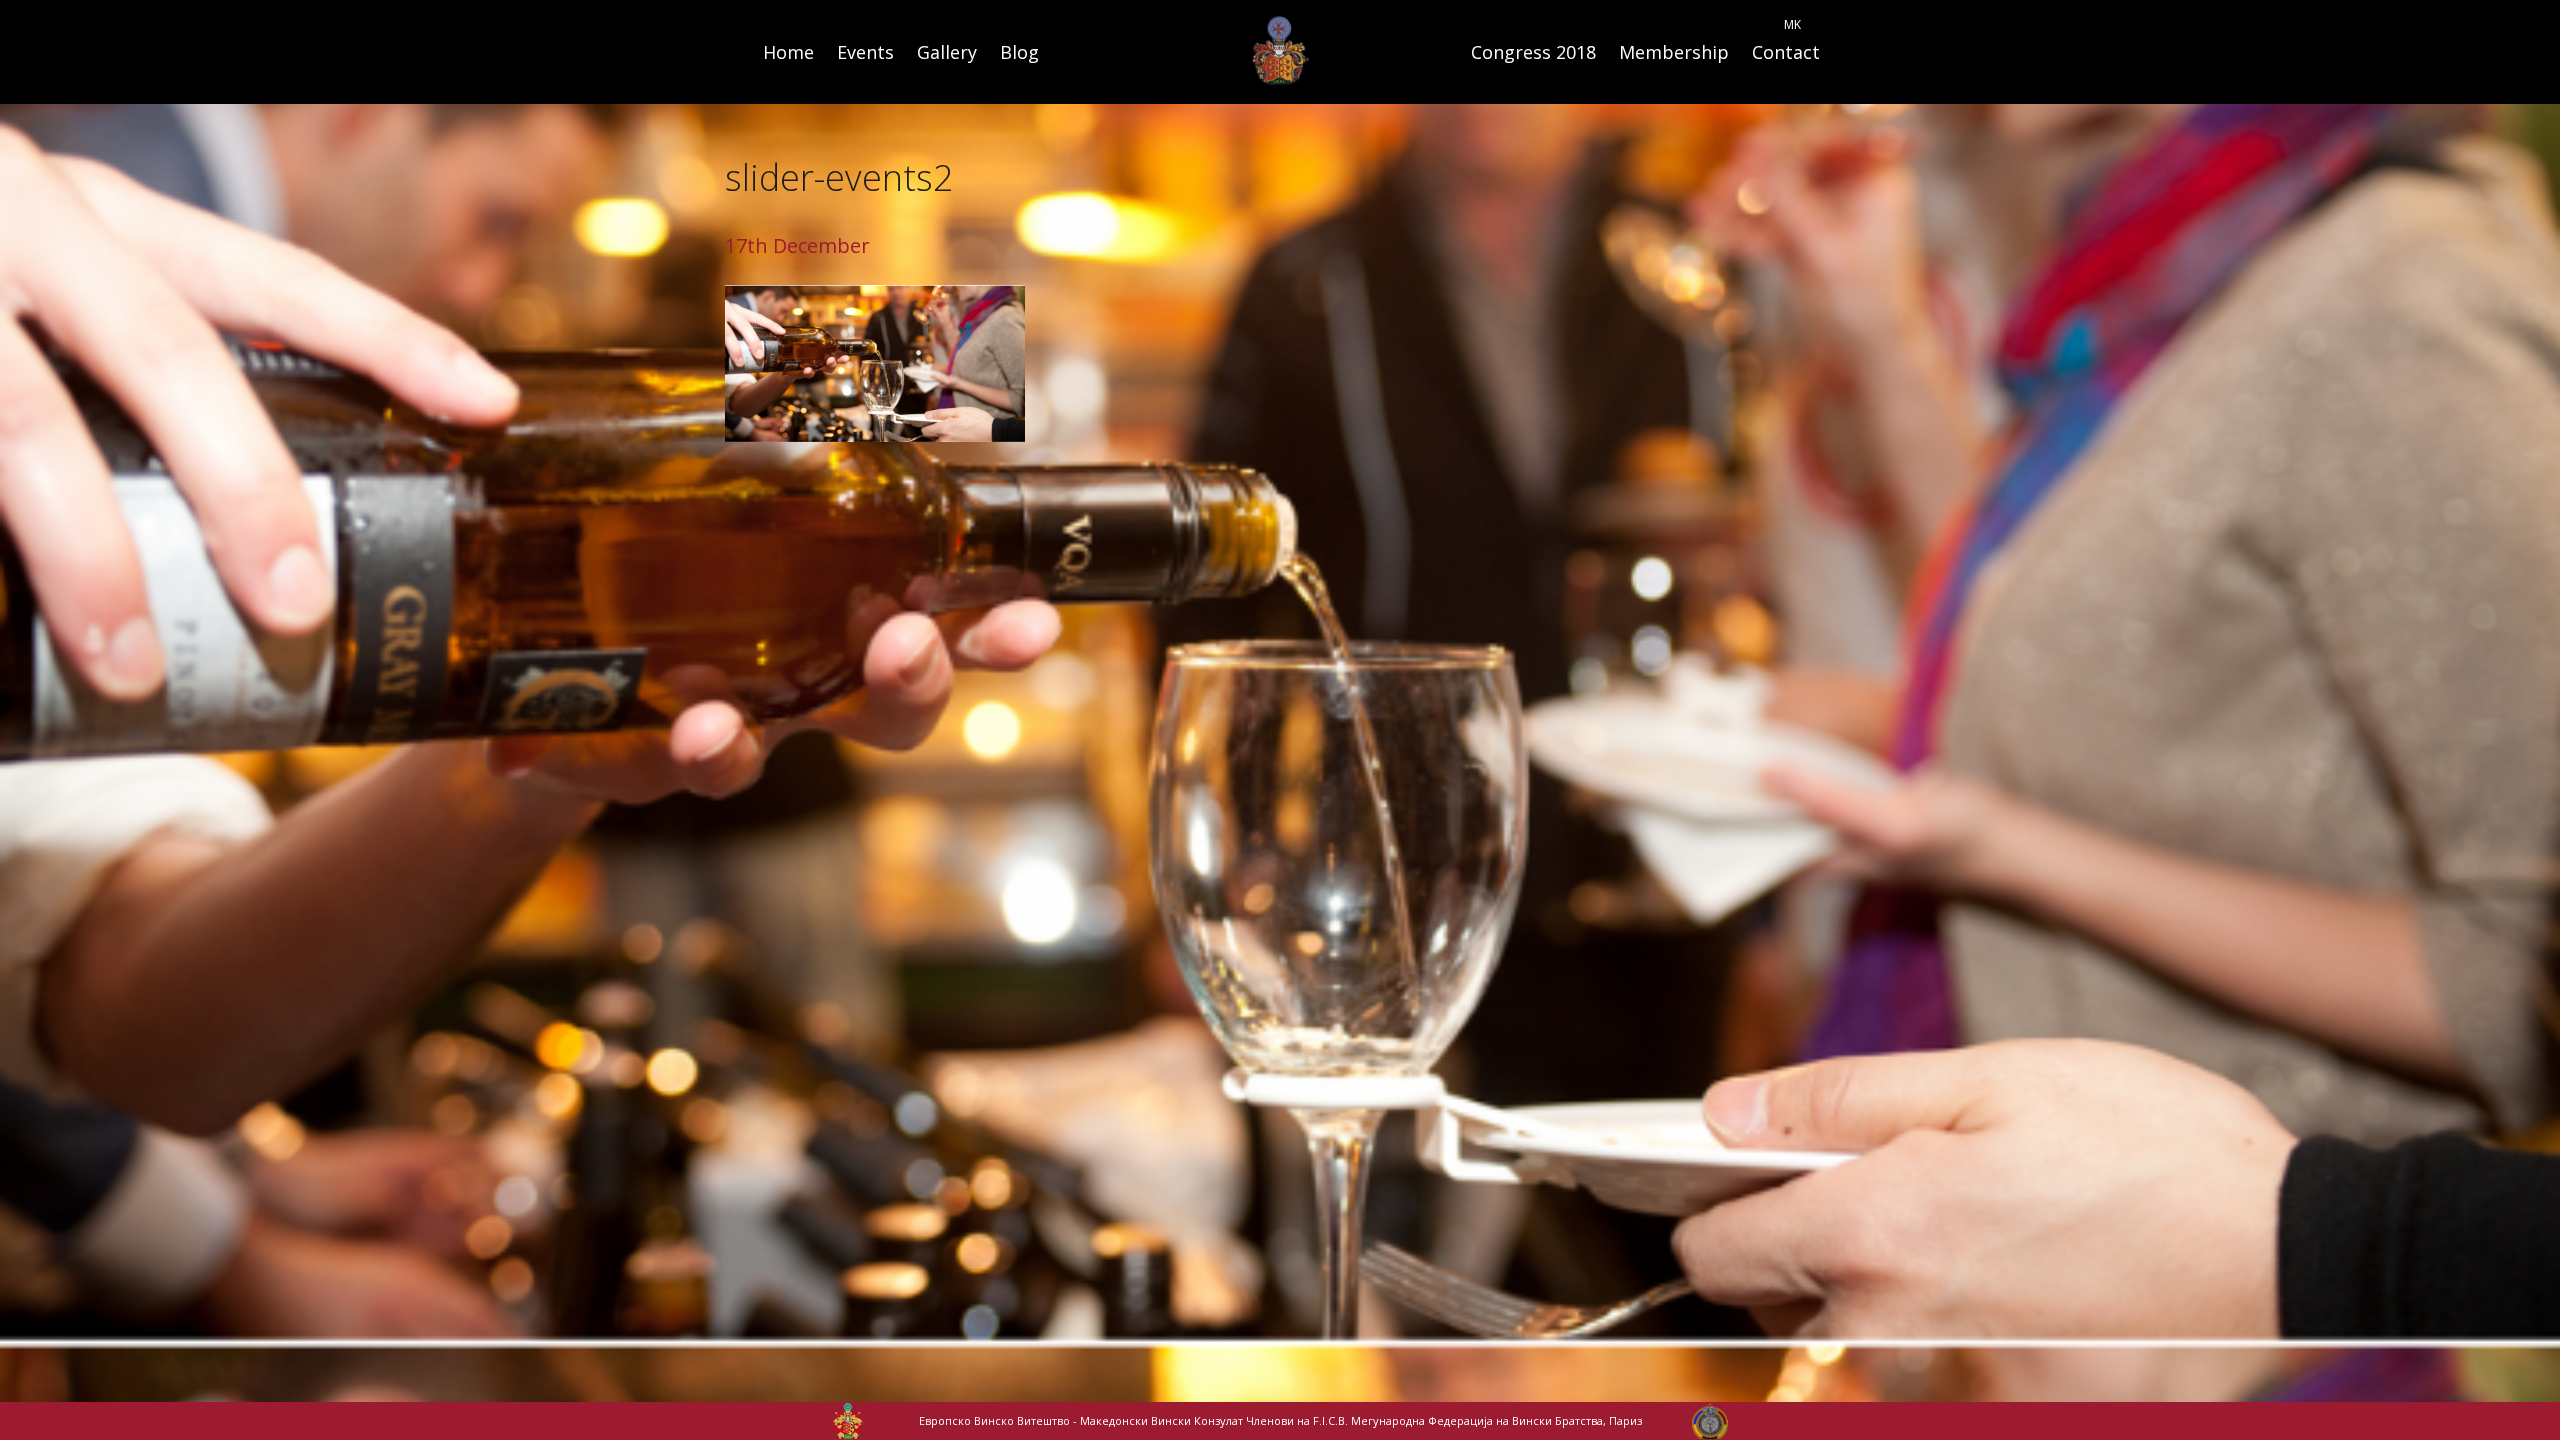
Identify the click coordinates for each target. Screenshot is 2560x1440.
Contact (1786, 52)
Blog (1019, 52)
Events (865, 52)
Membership (1674, 52)
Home (788, 52)
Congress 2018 (1533, 52)
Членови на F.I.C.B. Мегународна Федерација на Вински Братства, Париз (1444, 1420)
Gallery (947, 52)
